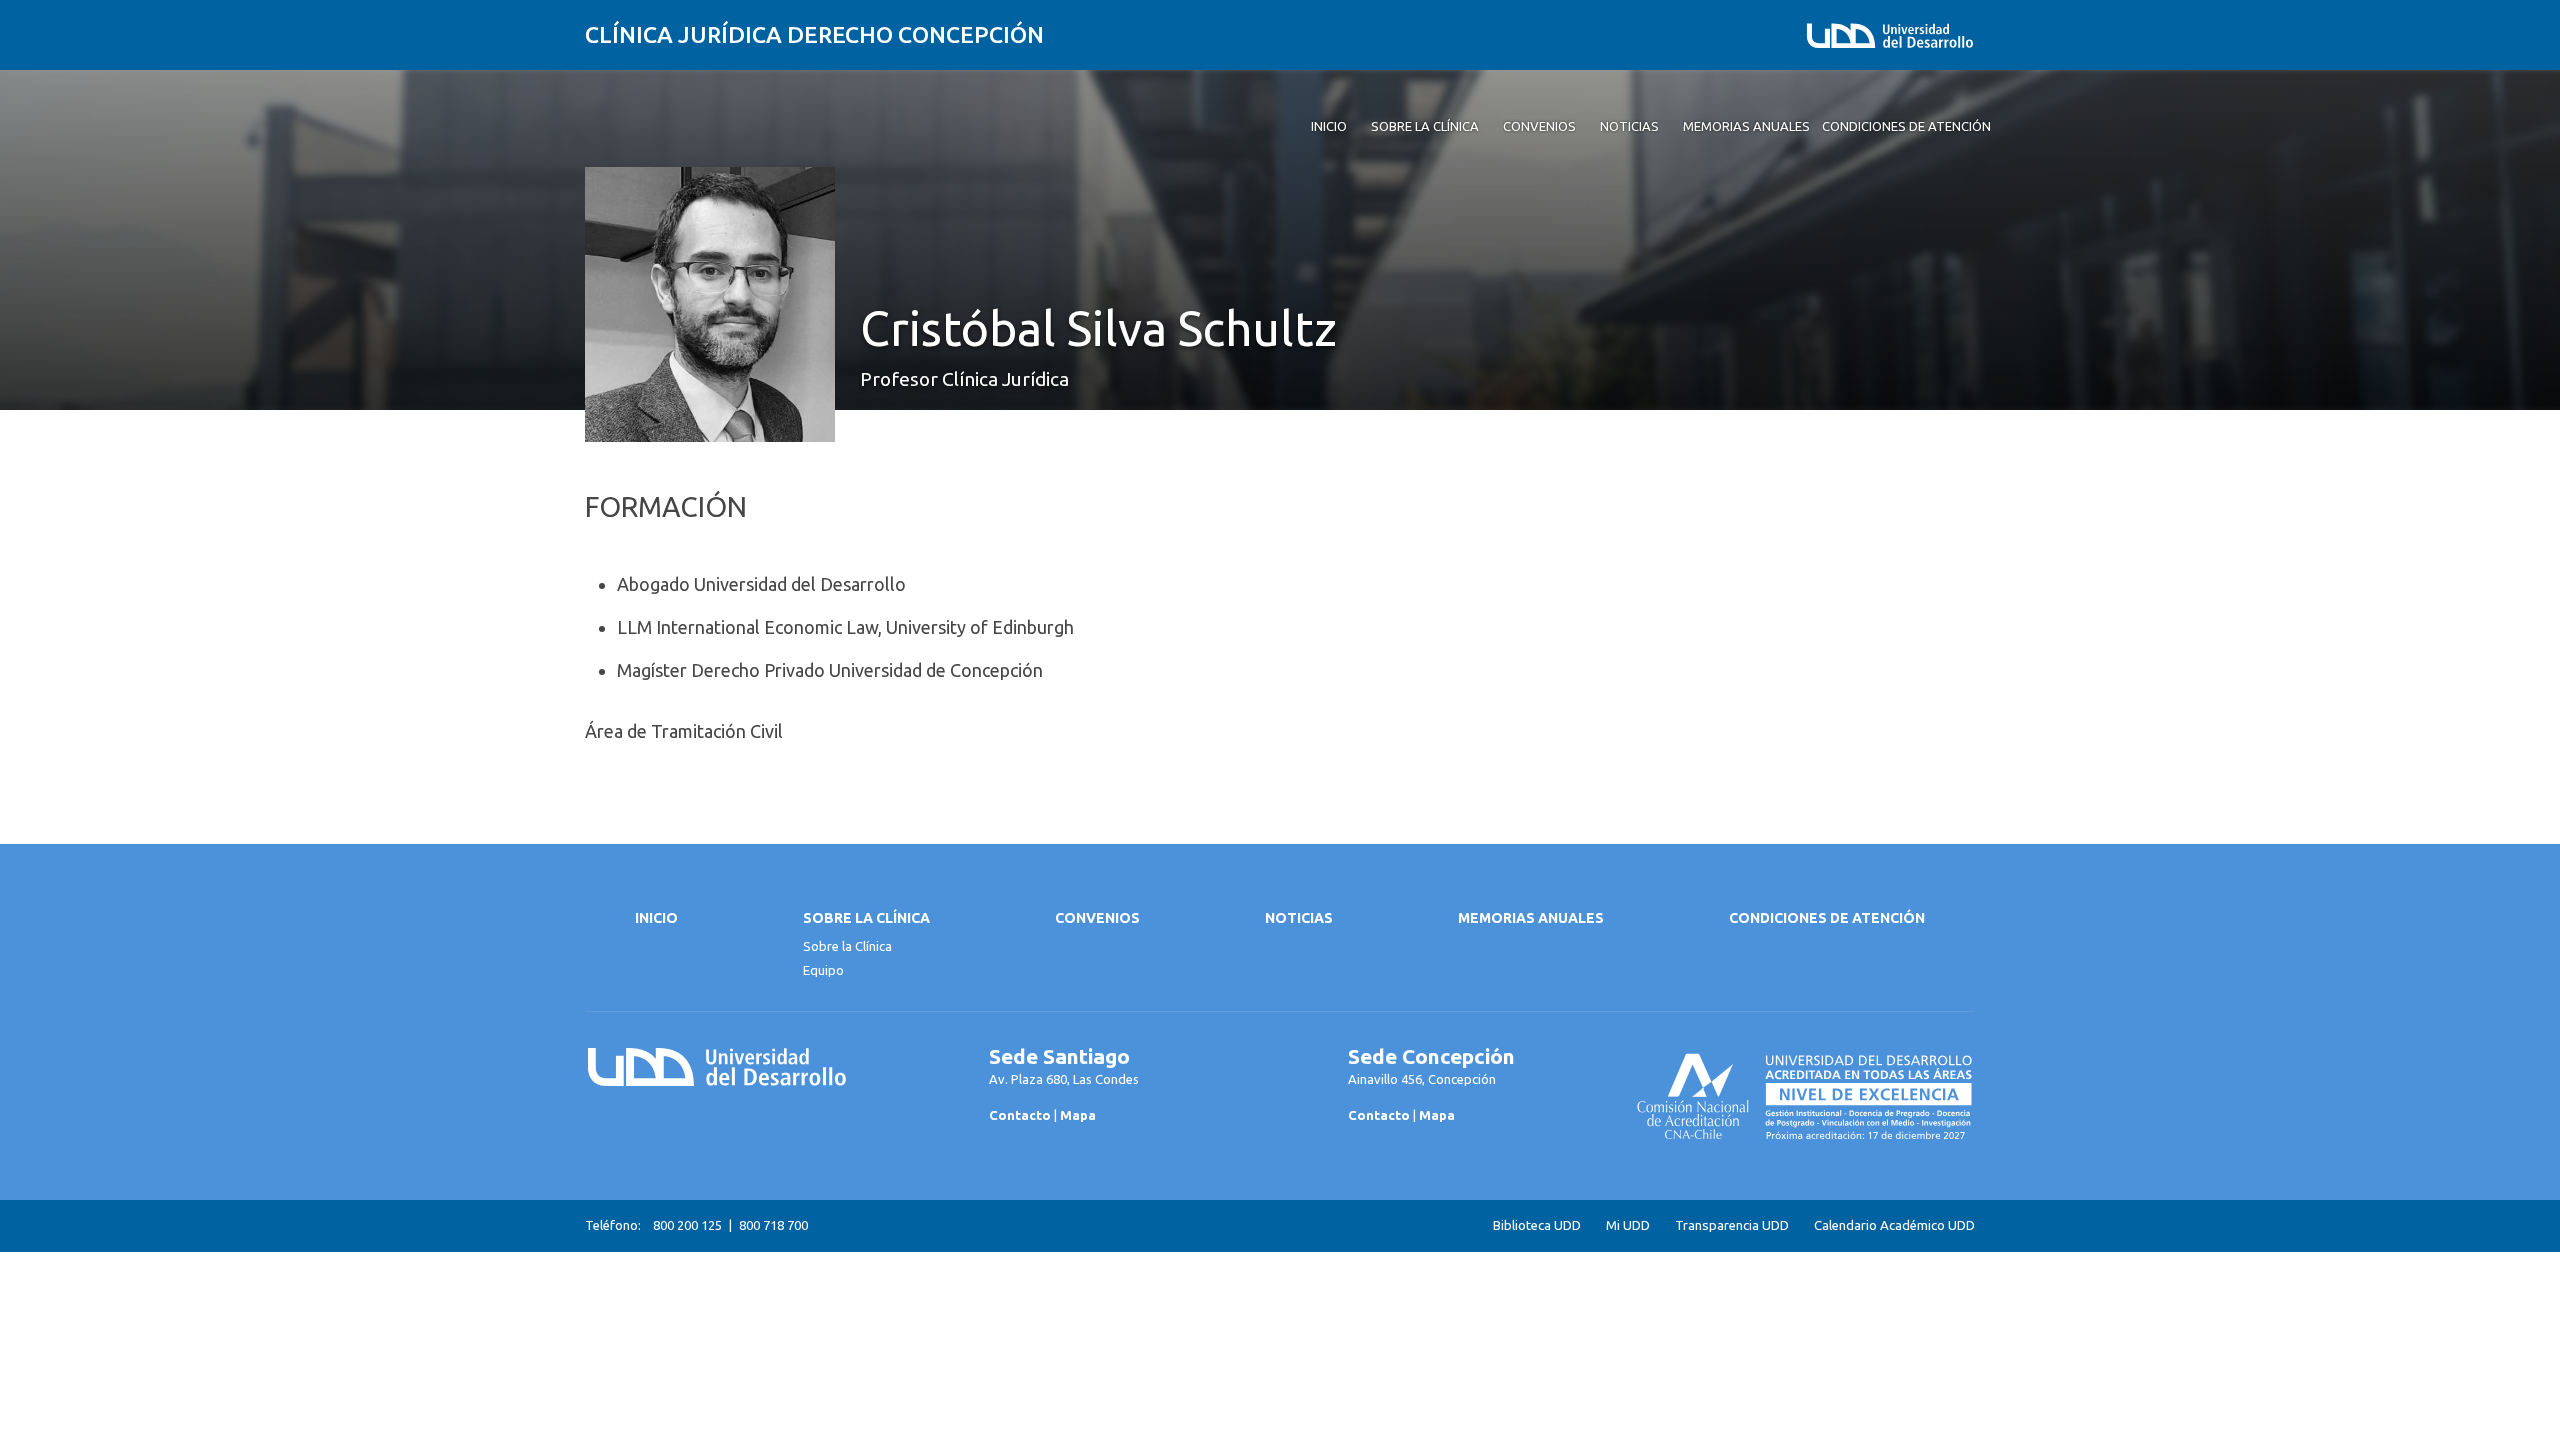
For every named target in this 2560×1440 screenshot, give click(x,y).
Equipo (823, 970)
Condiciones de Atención (1827, 918)
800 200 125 (687, 1225)
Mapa (1078, 1115)
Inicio (656, 918)
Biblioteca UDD (1537, 1225)
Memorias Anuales (1531, 918)
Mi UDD (1628, 1225)
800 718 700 (773, 1225)
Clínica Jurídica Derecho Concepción (814, 34)
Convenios (1097, 918)
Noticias (1299, 918)
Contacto (1020, 1115)
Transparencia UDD (1732, 1225)
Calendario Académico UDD (1894, 1225)
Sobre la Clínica (866, 918)
